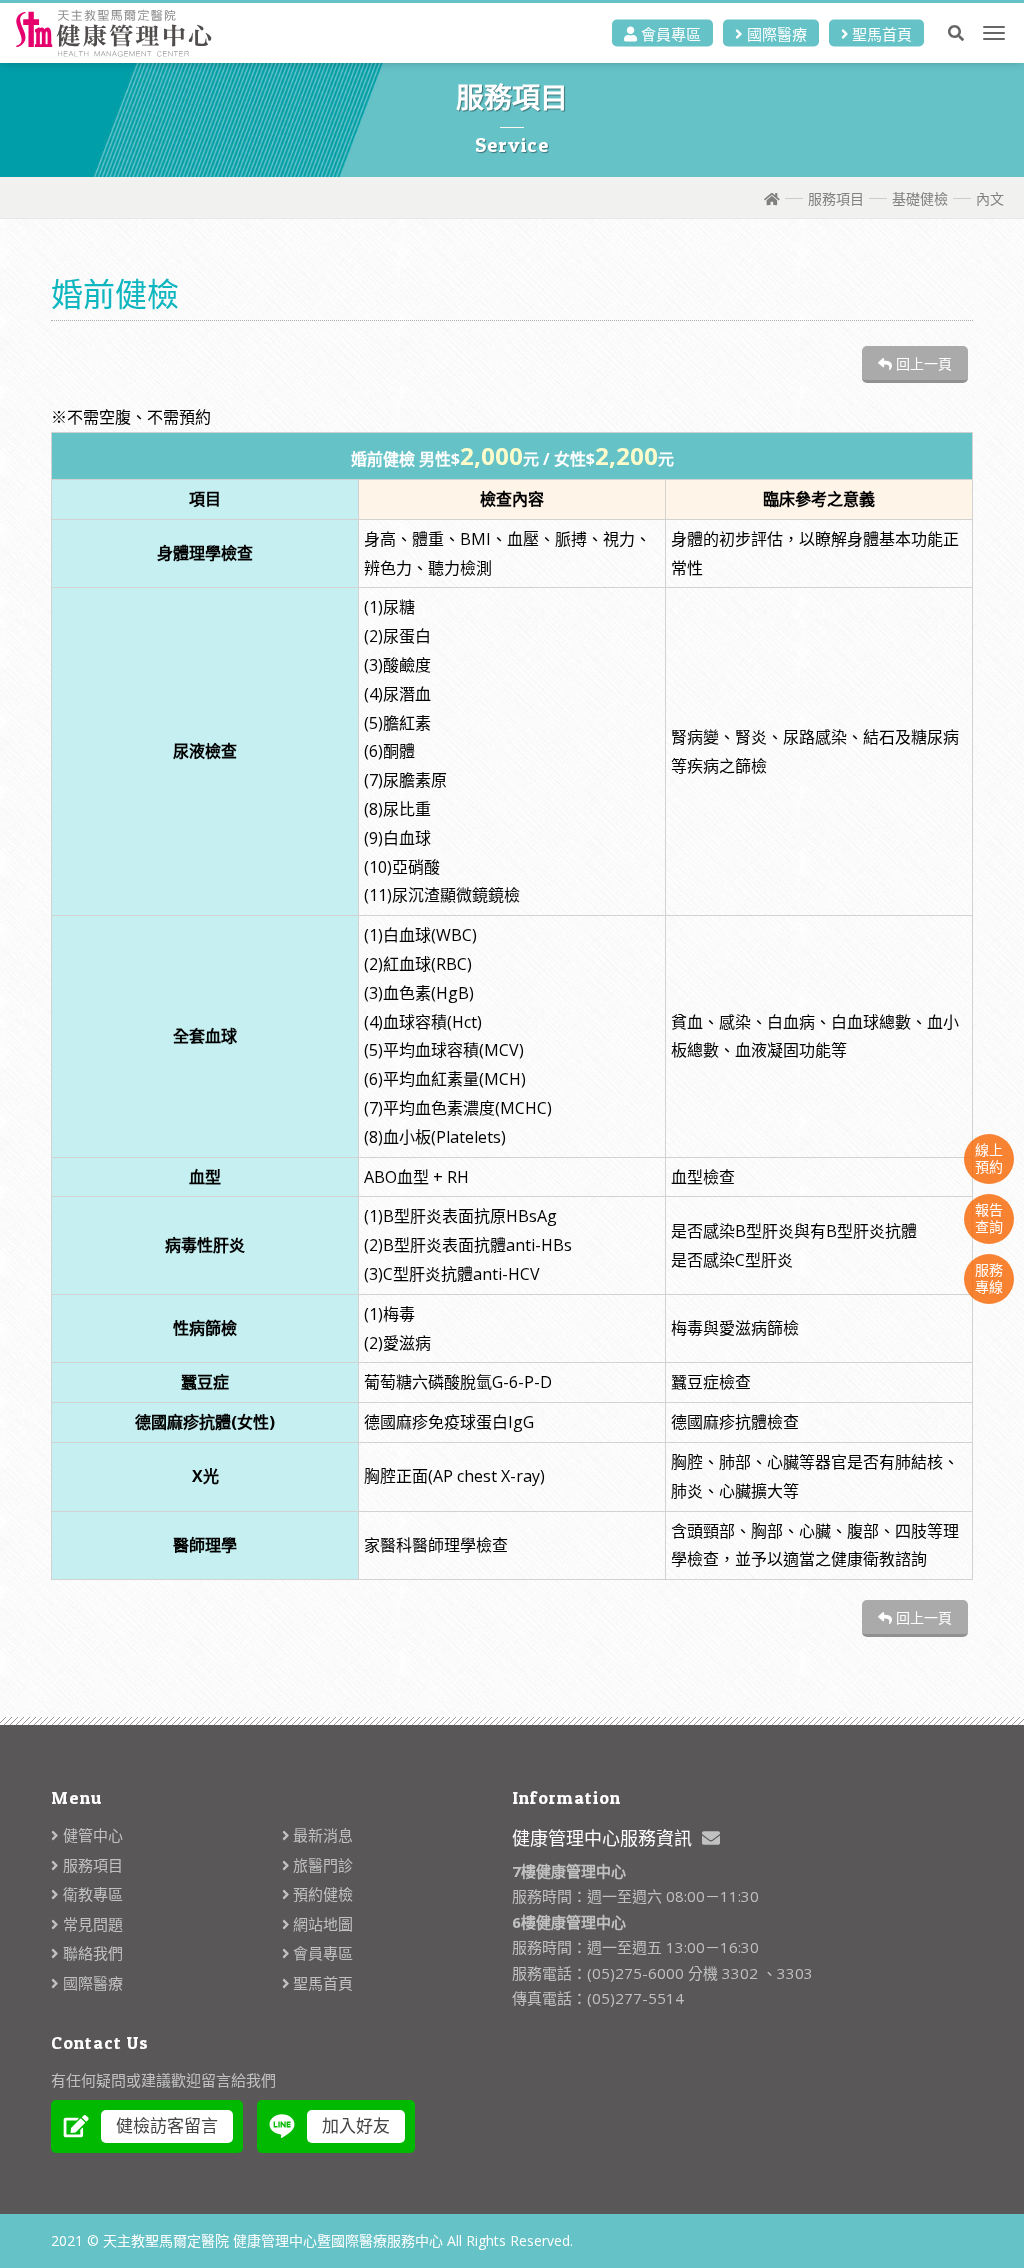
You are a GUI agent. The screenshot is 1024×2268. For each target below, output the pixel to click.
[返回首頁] (772, 198)
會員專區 (669, 34)
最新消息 (321, 1835)
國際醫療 (775, 34)
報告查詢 (989, 1218)
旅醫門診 (321, 1865)
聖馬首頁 (880, 34)
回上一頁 (922, 363)
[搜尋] (956, 33)
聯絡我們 (91, 1953)
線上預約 (989, 1158)
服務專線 (989, 1278)
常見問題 (91, 1924)
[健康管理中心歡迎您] (117, 33)
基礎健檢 (920, 198)
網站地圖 (321, 1924)
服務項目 (836, 198)
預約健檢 (321, 1894)
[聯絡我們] (711, 1838)
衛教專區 (91, 1894)
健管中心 (91, 1835)
